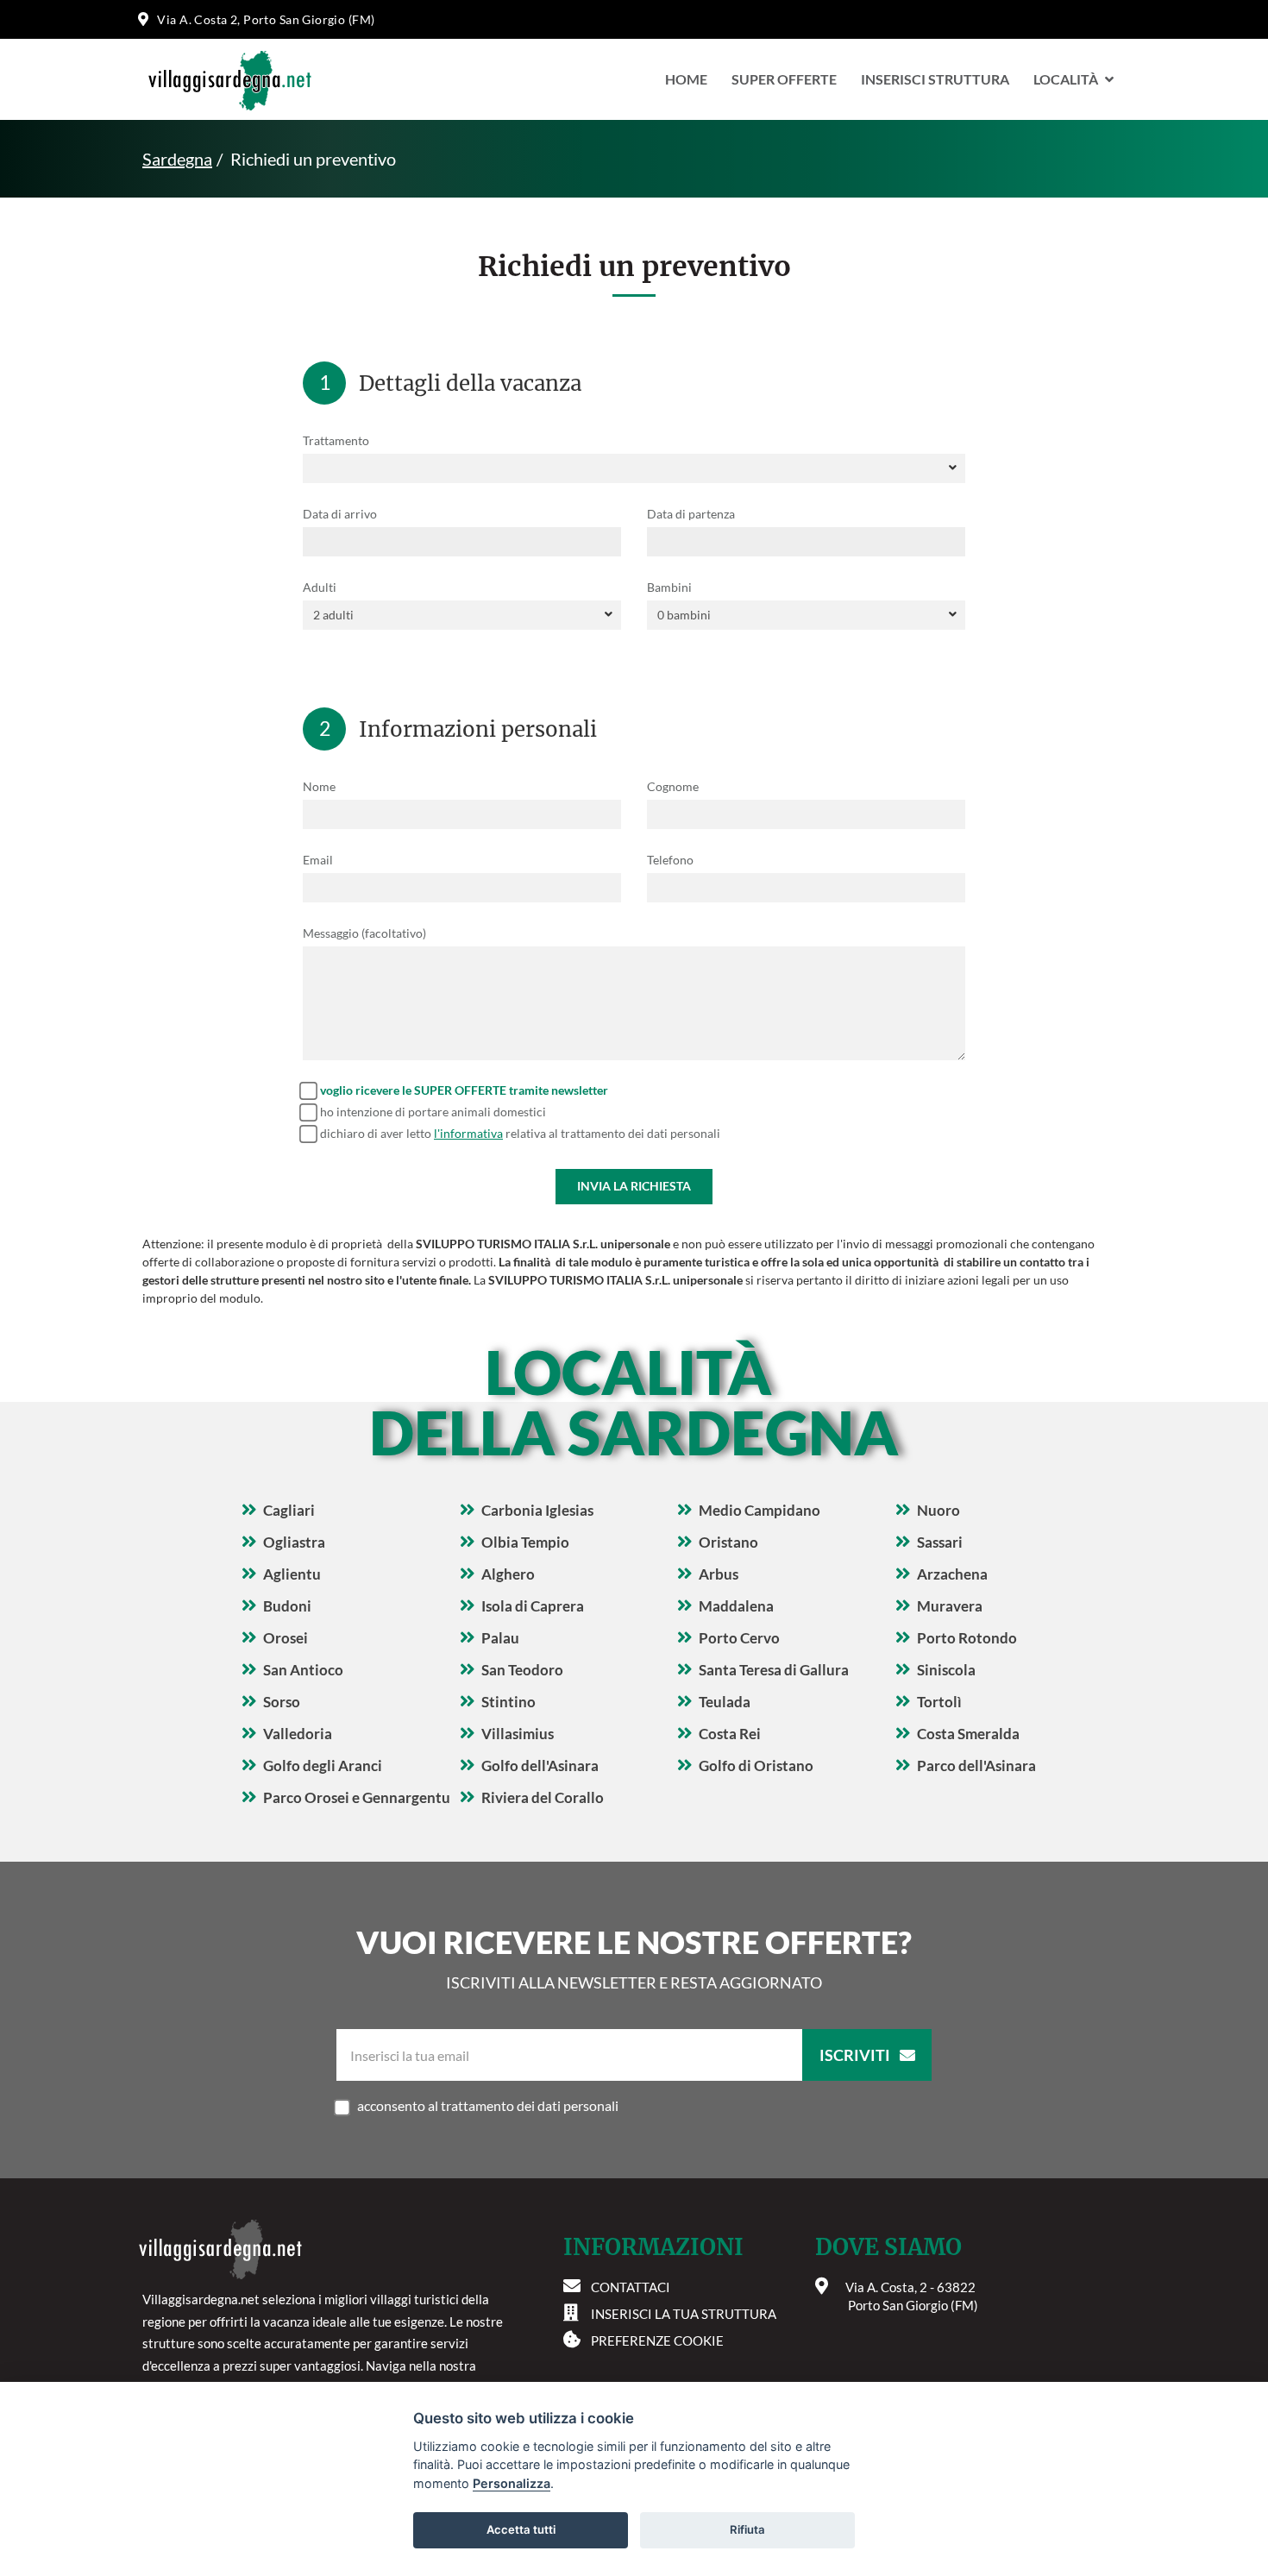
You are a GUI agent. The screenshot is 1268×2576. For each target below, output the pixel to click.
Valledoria (298, 1734)
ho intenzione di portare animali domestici (433, 1112)
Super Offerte (784, 79)
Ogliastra (294, 1542)
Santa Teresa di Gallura (774, 1670)
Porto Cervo (739, 1638)
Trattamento (336, 440)
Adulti (320, 587)
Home (686, 79)
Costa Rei (730, 1734)
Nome (319, 786)
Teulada (725, 1702)
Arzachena (952, 1574)
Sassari (940, 1542)
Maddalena (736, 1606)
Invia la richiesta (634, 1186)
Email (318, 860)
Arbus (719, 1574)
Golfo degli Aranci (323, 1766)
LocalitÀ (1066, 79)
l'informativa (468, 1133)
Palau (500, 1638)
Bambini (669, 587)
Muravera (950, 1606)
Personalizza (512, 2483)
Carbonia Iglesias (537, 1510)
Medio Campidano (760, 1510)
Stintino (508, 1702)
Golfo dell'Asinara (540, 1766)
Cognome (673, 786)
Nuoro (938, 1510)
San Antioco (303, 1670)
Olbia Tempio (525, 1542)
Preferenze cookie (657, 2340)
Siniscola (946, 1670)
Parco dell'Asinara (976, 1766)
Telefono (670, 860)
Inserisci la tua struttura (684, 2314)
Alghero (508, 1574)
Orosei (286, 1638)
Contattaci (631, 2287)
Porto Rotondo (967, 1638)
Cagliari (289, 1510)
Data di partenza (691, 514)
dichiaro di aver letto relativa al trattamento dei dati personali (520, 1133)
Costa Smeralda (968, 1734)
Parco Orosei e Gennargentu (357, 1797)
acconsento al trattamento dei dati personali (488, 2105)
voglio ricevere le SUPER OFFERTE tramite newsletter (464, 1090)
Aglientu (292, 1574)
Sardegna (177, 159)
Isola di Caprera (533, 1606)
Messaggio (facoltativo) (364, 933)
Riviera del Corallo (543, 1797)
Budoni (287, 1606)
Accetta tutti (521, 2529)
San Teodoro (522, 1670)
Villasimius (518, 1734)
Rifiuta (747, 2529)
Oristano (728, 1542)
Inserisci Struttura (935, 79)
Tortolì (939, 1702)
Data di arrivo (340, 514)
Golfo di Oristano (756, 1766)
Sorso (282, 1702)
